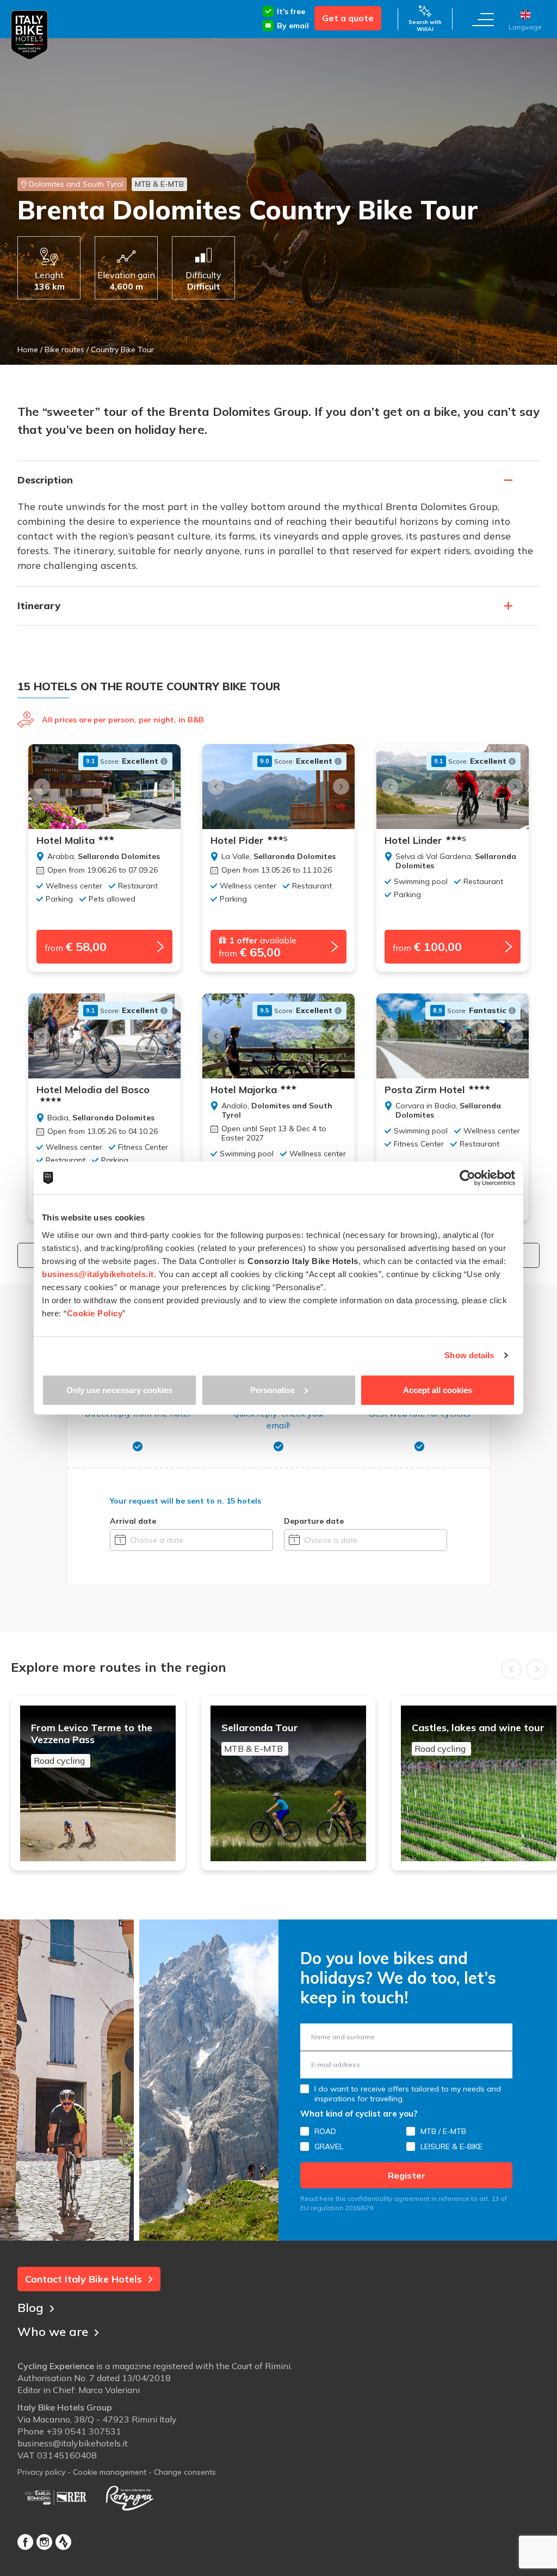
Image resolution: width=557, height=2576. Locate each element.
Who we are (53, 2332)
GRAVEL (329, 2146)
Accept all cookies (438, 1390)
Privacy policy (41, 2472)
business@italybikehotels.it (73, 2443)
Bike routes (64, 349)
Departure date (314, 1521)
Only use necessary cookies (119, 1390)
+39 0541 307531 (84, 2431)
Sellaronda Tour (260, 1738)
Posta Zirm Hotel (425, 1090)
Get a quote (348, 18)
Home (28, 349)
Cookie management (110, 2472)
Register (407, 2175)
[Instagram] (44, 2542)
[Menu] (483, 19)
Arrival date (133, 1521)
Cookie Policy (95, 1313)
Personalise (273, 1390)
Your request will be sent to (185, 1501)
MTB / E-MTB (443, 2131)
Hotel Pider (249, 841)
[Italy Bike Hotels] (29, 35)
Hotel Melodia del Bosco (93, 1090)
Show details (469, 1355)
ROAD (325, 2131)
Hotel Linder (425, 841)
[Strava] (63, 2542)
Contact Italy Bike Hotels (83, 2279)
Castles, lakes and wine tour (478, 1738)
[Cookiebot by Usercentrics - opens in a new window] (468, 1178)
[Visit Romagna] (129, 2498)
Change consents (185, 2472)
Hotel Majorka (244, 1090)
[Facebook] (25, 2542)
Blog (30, 2308)
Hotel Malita (66, 841)
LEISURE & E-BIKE (451, 2146)
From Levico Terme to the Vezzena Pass (92, 1744)
